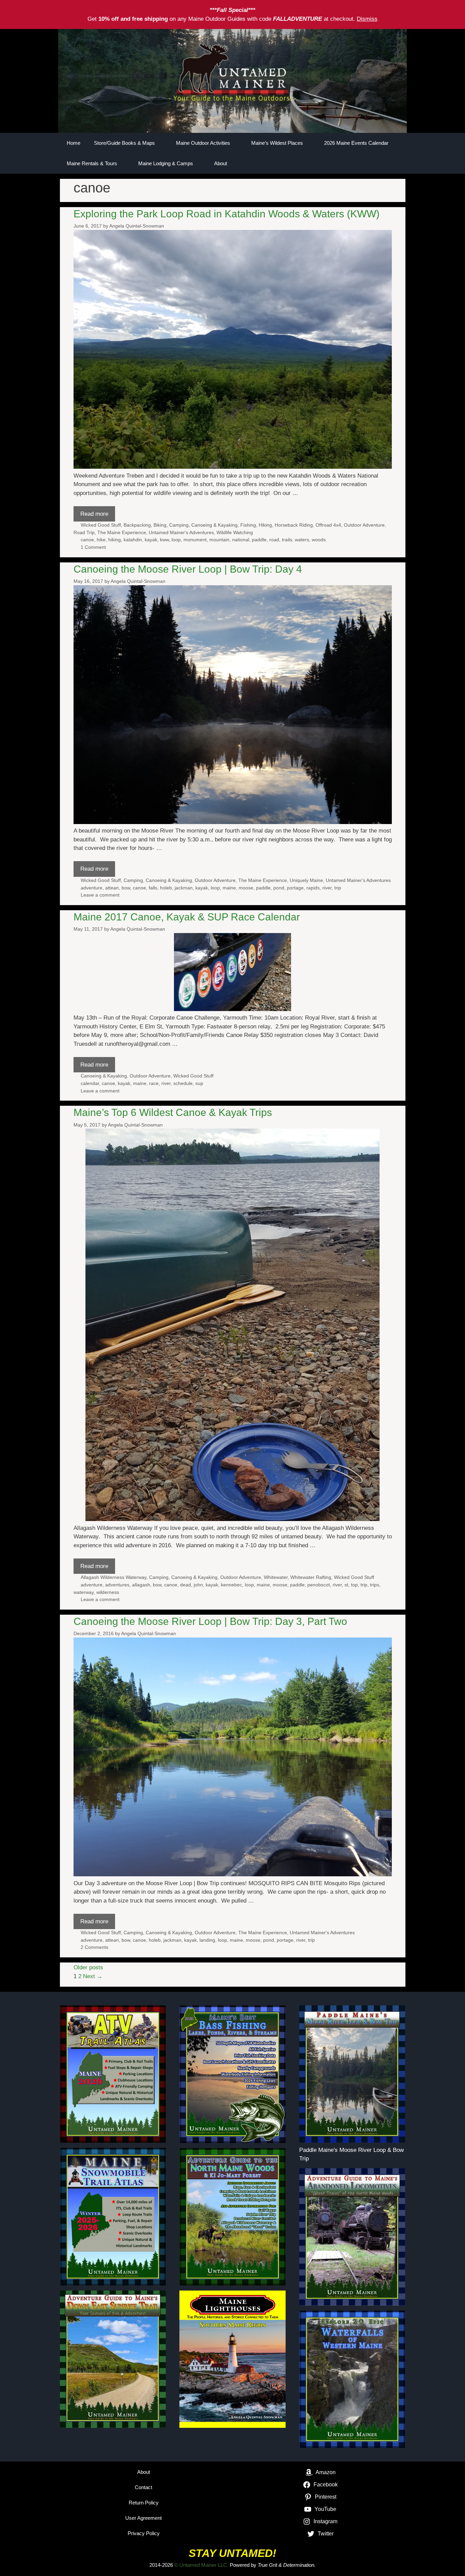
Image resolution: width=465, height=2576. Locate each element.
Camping (179, 525)
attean (112, 888)
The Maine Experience (122, 532)
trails (287, 540)
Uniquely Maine (306, 880)
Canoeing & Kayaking (214, 525)
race (154, 1083)
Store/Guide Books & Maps (124, 143)
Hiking (265, 525)
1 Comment (93, 547)
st (346, 1585)
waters (302, 540)
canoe (87, 540)
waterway (84, 1592)
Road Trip (84, 532)
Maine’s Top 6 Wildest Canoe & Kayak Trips (173, 1112)
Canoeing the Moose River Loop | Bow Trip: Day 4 (188, 569)
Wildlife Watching (235, 532)
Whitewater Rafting (311, 1577)
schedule (183, 1083)
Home (74, 143)
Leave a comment (100, 895)
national (241, 540)
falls (153, 888)
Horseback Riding (294, 525)
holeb (166, 888)
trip (338, 888)
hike (101, 540)
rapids (313, 888)
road (274, 540)
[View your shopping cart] (397, 164)
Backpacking (137, 525)
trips (375, 1585)
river (327, 888)
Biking (160, 525)
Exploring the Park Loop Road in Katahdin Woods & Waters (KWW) (227, 214)
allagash (141, 1585)
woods (319, 540)
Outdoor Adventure (364, 525)
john (198, 1585)
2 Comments (94, 1947)
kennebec (231, 1585)
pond (279, 888)
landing (207, 1940)
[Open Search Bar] (377, 164)
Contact (143, 2487)
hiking (115, 540)
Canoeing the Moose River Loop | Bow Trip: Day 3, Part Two (210, 1621)
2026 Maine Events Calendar (356, 143)
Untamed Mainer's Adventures (181, 532)
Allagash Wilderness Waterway (114, 1577)
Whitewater (276, 1577)
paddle (259, 540)
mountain (219, 540)
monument (195, 540)
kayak (151, 540)
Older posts (88, 1967)
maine (229, 888)
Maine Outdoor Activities (203, 143)
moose (246, 888)
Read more (94, 514)
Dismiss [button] (367, 19)
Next (93, 1976)
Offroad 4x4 (328, 525)
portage (295, 888)
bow (126, 888)
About (221, 163)
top (354, 1585)
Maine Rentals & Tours (92, 163)
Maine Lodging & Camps (166, 163)
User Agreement (143, 2518)
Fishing (248, 525)
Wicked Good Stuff (101, 525)
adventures (117, 1585)
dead (186, 1585)
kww (164, 540)
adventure (92, 888)
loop (176, 540)
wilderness (108, 1592)
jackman (184, 888)
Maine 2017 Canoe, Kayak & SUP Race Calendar (187, 917)
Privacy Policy (144, 2533)
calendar (90, 1083)
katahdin (133, 540)
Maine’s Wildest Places (277, 143)
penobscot (319, 1585)
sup (199, 1083)
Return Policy (144, 2503)
